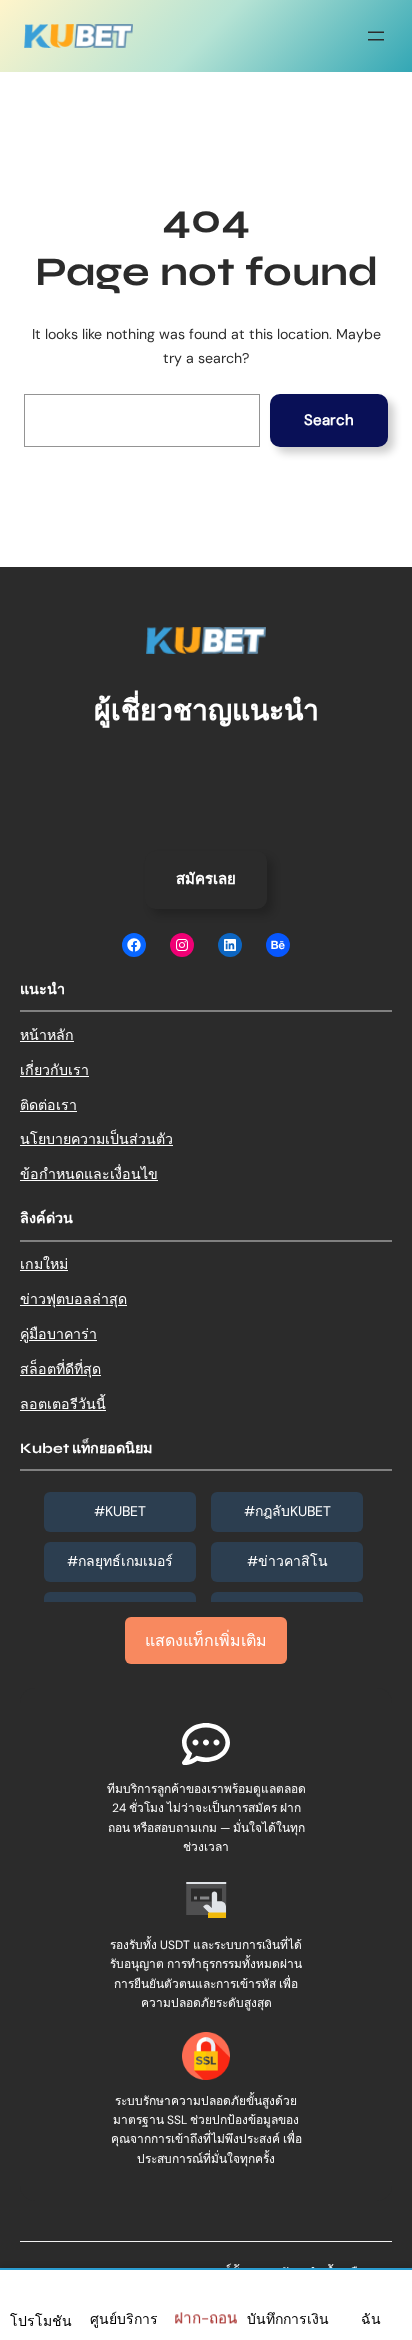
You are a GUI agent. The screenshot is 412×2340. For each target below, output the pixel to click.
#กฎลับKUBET (287, 1511)
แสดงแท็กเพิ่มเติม (206, 1640)
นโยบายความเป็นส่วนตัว (96, 1139)
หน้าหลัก (47, 1035)
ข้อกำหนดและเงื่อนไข (89, 1174)
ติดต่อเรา (48, 1105)
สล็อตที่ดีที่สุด (60, 1369)
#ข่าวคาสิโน (287, 1561)
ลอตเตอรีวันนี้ (63, 1404)
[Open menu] (376, 36)
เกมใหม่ (44, 1264)
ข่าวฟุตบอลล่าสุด (73, 1299)
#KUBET (120, 1511)
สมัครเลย (206, 879)
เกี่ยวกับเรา (54, 1070)
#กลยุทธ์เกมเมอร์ (120, 1561)
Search (329, 420)
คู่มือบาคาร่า (58, 1334)
